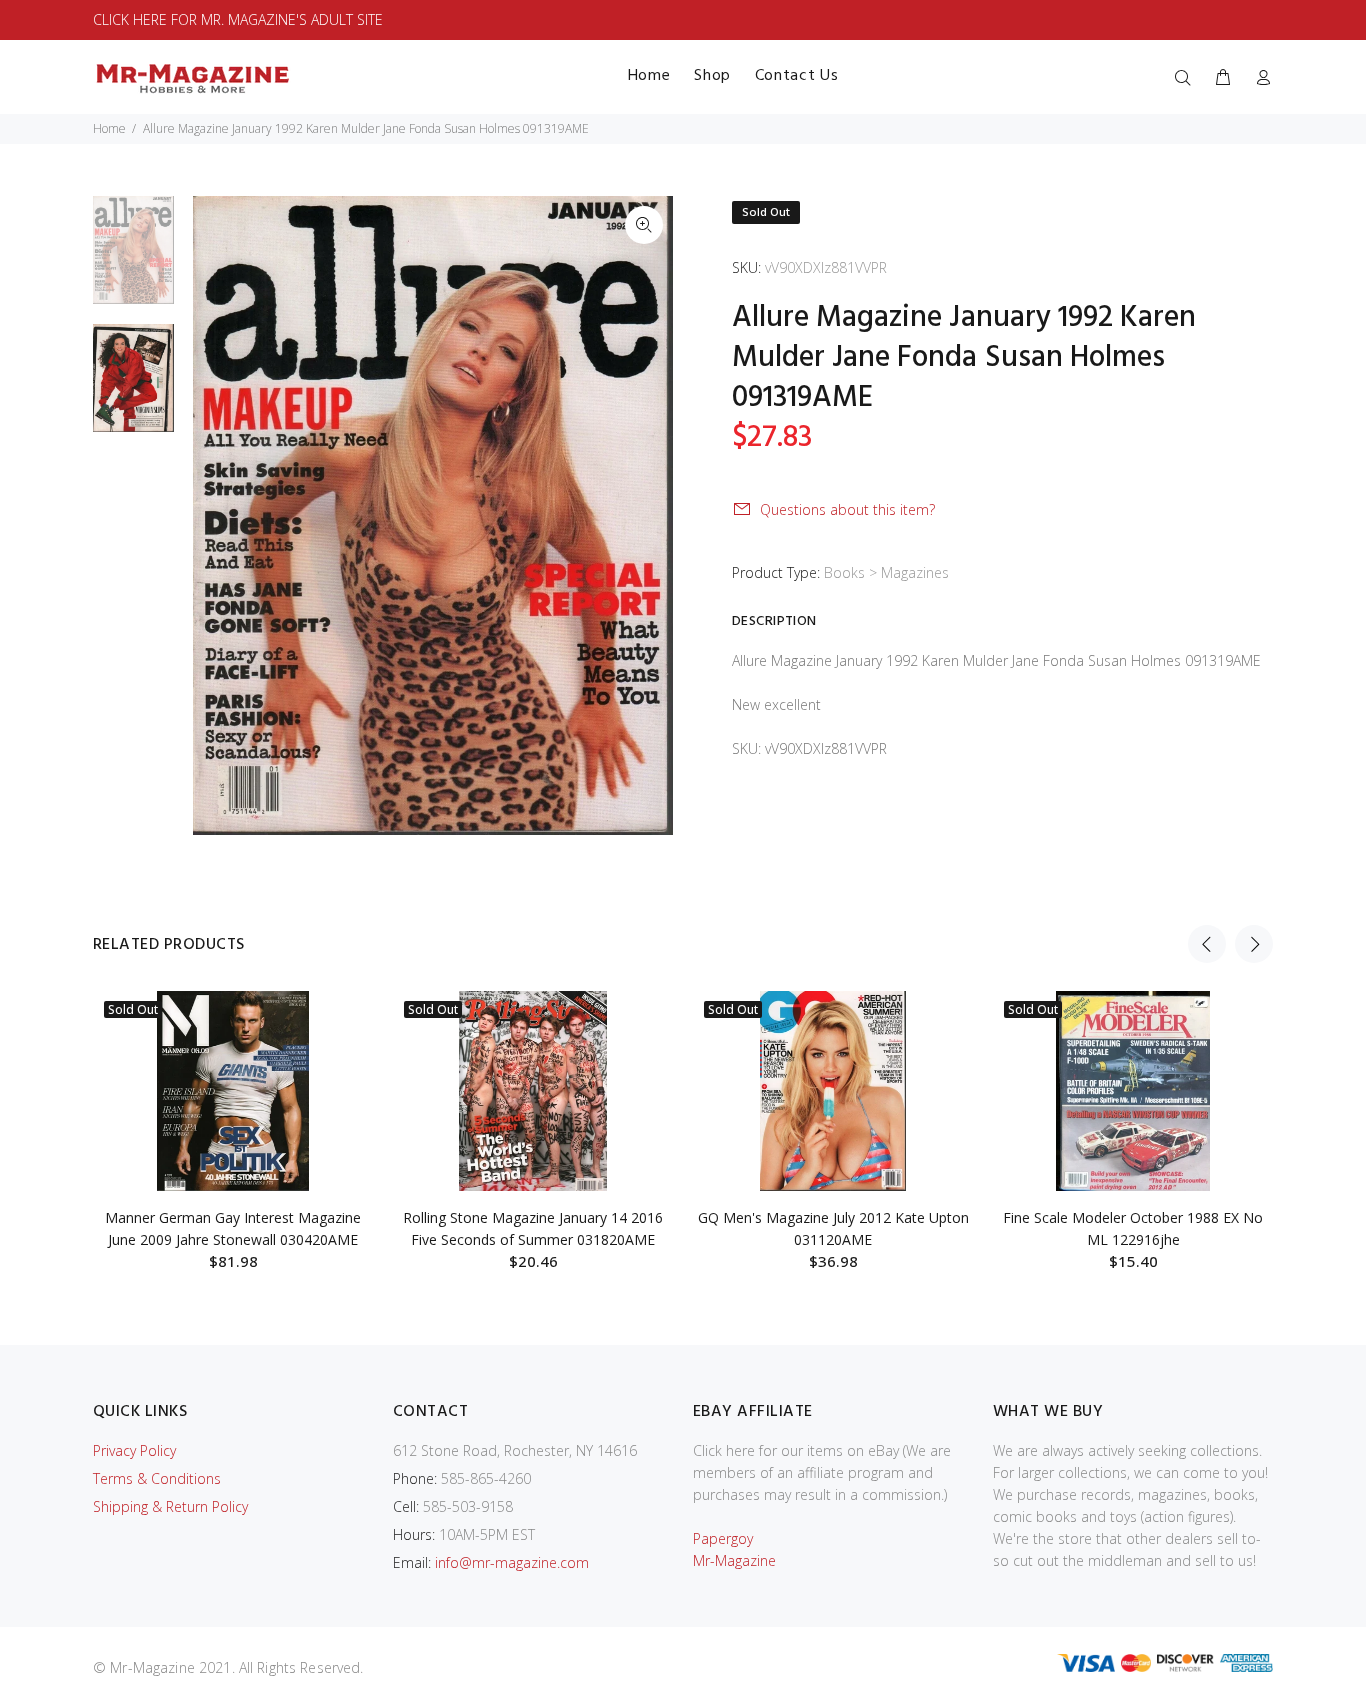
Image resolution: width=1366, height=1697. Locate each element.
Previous (1207, 944)
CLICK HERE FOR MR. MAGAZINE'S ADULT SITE (238, 19)
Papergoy (723, 1538)
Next (1254, 944)
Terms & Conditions (157, 1478)
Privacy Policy (134, 1450)
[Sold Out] (233, 1091)
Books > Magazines (886, 572)
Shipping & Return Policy (170, 1506)
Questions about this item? (847, 509)
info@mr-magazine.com (512, 1562)
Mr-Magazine (734, 1560)
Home (109, 128)
